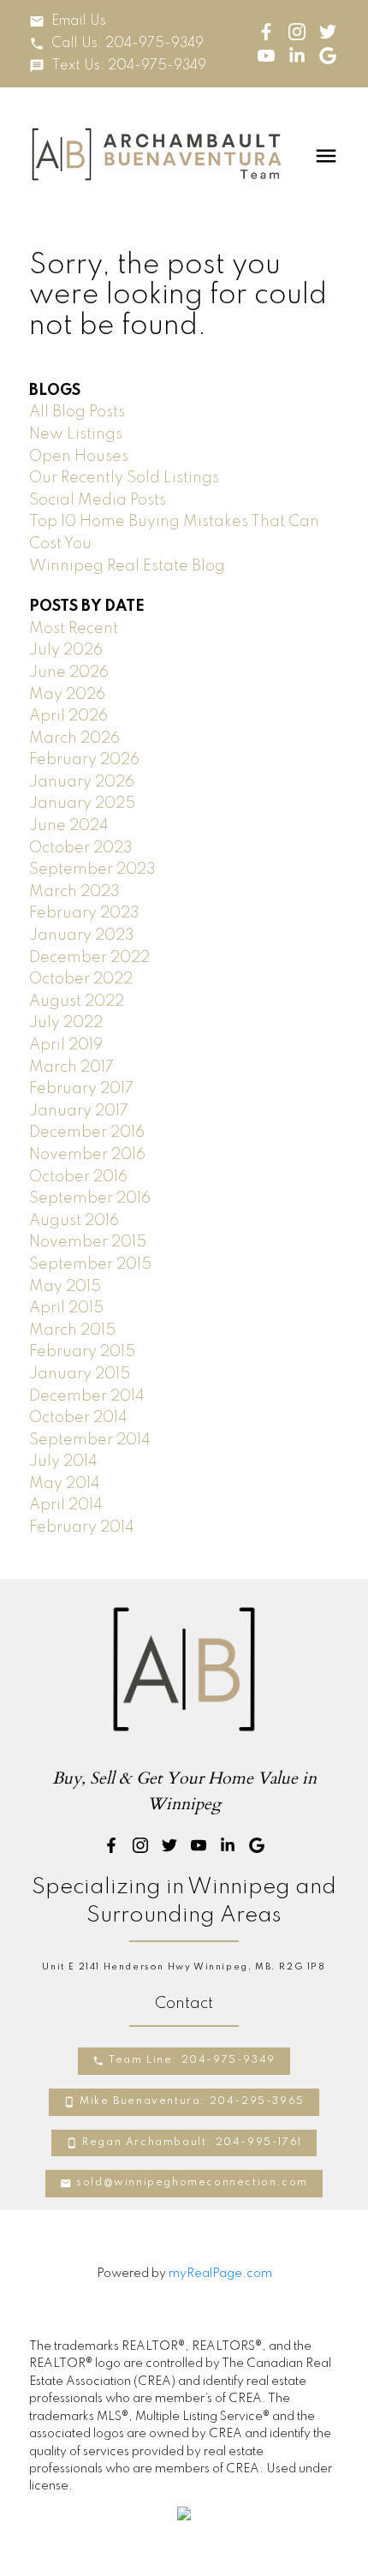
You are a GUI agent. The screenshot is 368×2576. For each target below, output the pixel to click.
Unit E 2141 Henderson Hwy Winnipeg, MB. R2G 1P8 (184, 1967)
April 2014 (66, 1505)
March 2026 (74, 738)
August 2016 (74, 1221)
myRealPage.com (220, 2274)
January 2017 (79, 1111)
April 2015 (66, 1308)
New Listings (76, 434)
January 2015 (80, 1374)
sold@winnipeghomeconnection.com (192, 2183)
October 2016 (78, 1177)
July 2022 (66, 1023)
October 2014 (78, 1418)
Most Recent (74, 629)
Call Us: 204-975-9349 (128, 44)
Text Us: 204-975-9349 (129, 66)
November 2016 (87, 1155)
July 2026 (66, 650)
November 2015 (88, 1242)
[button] (67, 21)
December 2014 (87, 1396)
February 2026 (84, 760)
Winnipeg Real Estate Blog (127, 566)
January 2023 (82, 935)
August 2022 (77, 1001)
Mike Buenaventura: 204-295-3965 (192, 2101)
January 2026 (82, 782)
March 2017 (71, 1067)
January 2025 (82, 804)
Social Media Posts (98, 500)
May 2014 (65, 1484)
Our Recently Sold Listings (124, 478)
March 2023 (74, 892)
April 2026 (68, 716)
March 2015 (72, 1330)
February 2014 (82, 1527)
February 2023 (84, 913)
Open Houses (79, 457)
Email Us (79, 21)
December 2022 (89, 958)
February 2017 (81, 1089)
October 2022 (81, 979)
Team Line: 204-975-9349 (192, 2060)
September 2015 (90, 1264)
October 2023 (81, 848)
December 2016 (87, 1133)
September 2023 (92, 870)
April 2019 (66, 1045)
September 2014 (90, 1440)
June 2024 (69, 826)
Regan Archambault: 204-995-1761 (192, 2143)
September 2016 (90, 1198)
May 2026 (67, 695)
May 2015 (65, 1287)
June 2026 (69, 672)
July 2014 (63, 1461)
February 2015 (82, 1352)
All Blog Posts (77, 412)
